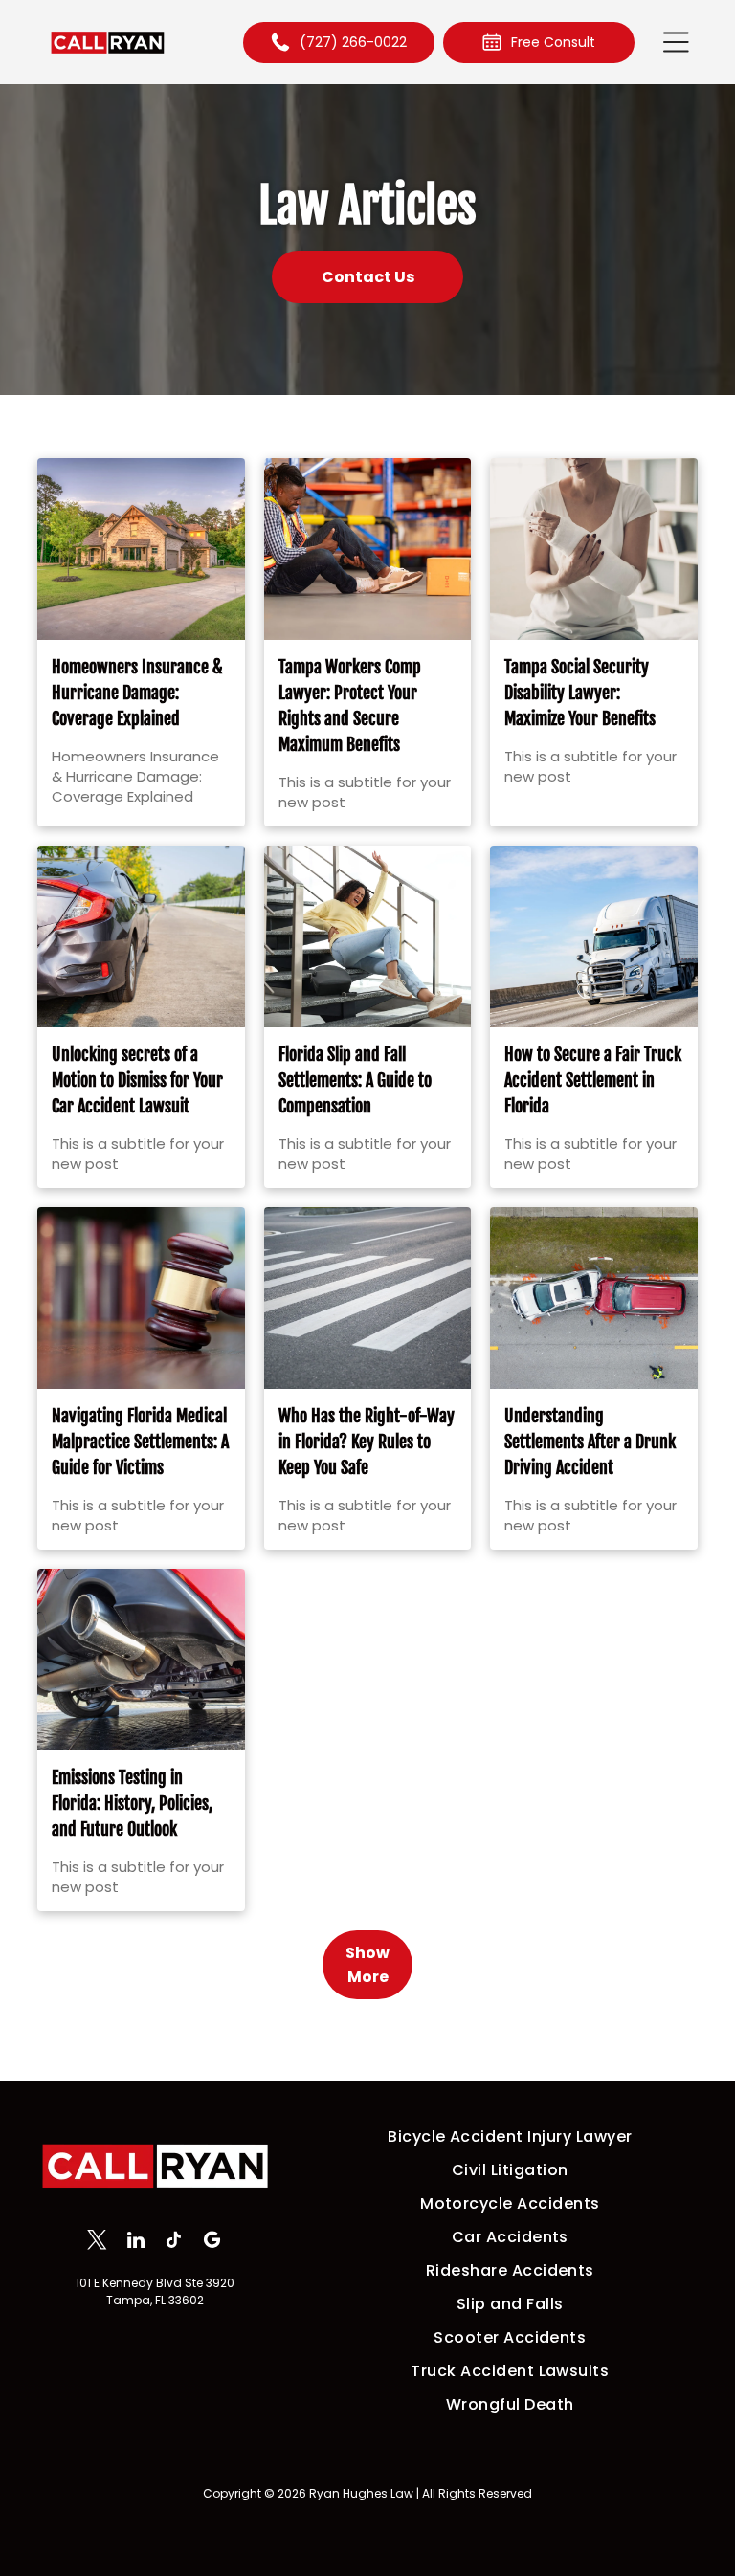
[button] (676, 42)
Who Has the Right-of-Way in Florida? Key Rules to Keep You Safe (367, 1442)
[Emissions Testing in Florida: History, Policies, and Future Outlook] (141, 1660)
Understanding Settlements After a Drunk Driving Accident (590, 1442)
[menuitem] (510, 2136)
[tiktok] (174, 2242)
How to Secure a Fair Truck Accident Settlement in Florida (593, 1080)
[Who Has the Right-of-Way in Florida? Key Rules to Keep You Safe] (368, 1298)
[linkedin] (135, 2242)
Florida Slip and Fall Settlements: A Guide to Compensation (355, 1080)
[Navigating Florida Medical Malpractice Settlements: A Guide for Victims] (141, 1298)
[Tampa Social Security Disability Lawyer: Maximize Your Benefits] (594, 549)
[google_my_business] (212, 2242)
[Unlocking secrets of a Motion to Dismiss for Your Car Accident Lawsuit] (141, 936)
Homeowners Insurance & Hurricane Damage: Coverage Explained (137, 693)
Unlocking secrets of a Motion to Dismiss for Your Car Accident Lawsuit (137, 1080)
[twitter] (97, 2242)
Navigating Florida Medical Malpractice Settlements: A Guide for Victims (140, 1442)
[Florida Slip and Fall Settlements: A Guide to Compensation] (368, 936)
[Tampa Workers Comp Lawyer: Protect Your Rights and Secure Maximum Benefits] (368, 549)
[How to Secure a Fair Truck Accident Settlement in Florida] (594, 936)
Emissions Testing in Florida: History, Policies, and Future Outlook (132, 1803)
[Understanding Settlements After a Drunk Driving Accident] (594, 1298)
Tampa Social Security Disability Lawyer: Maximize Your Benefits (580, 693)
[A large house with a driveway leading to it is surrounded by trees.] (141, 549)
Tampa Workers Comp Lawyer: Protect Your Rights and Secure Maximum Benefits (350, 705)
